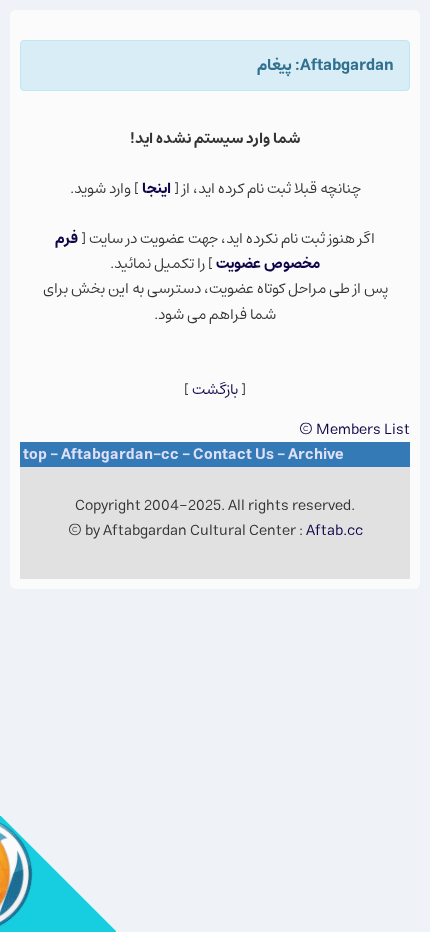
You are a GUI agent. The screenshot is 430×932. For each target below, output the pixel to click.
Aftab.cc (334, 530)
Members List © (354, 429)
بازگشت (215, 389)
